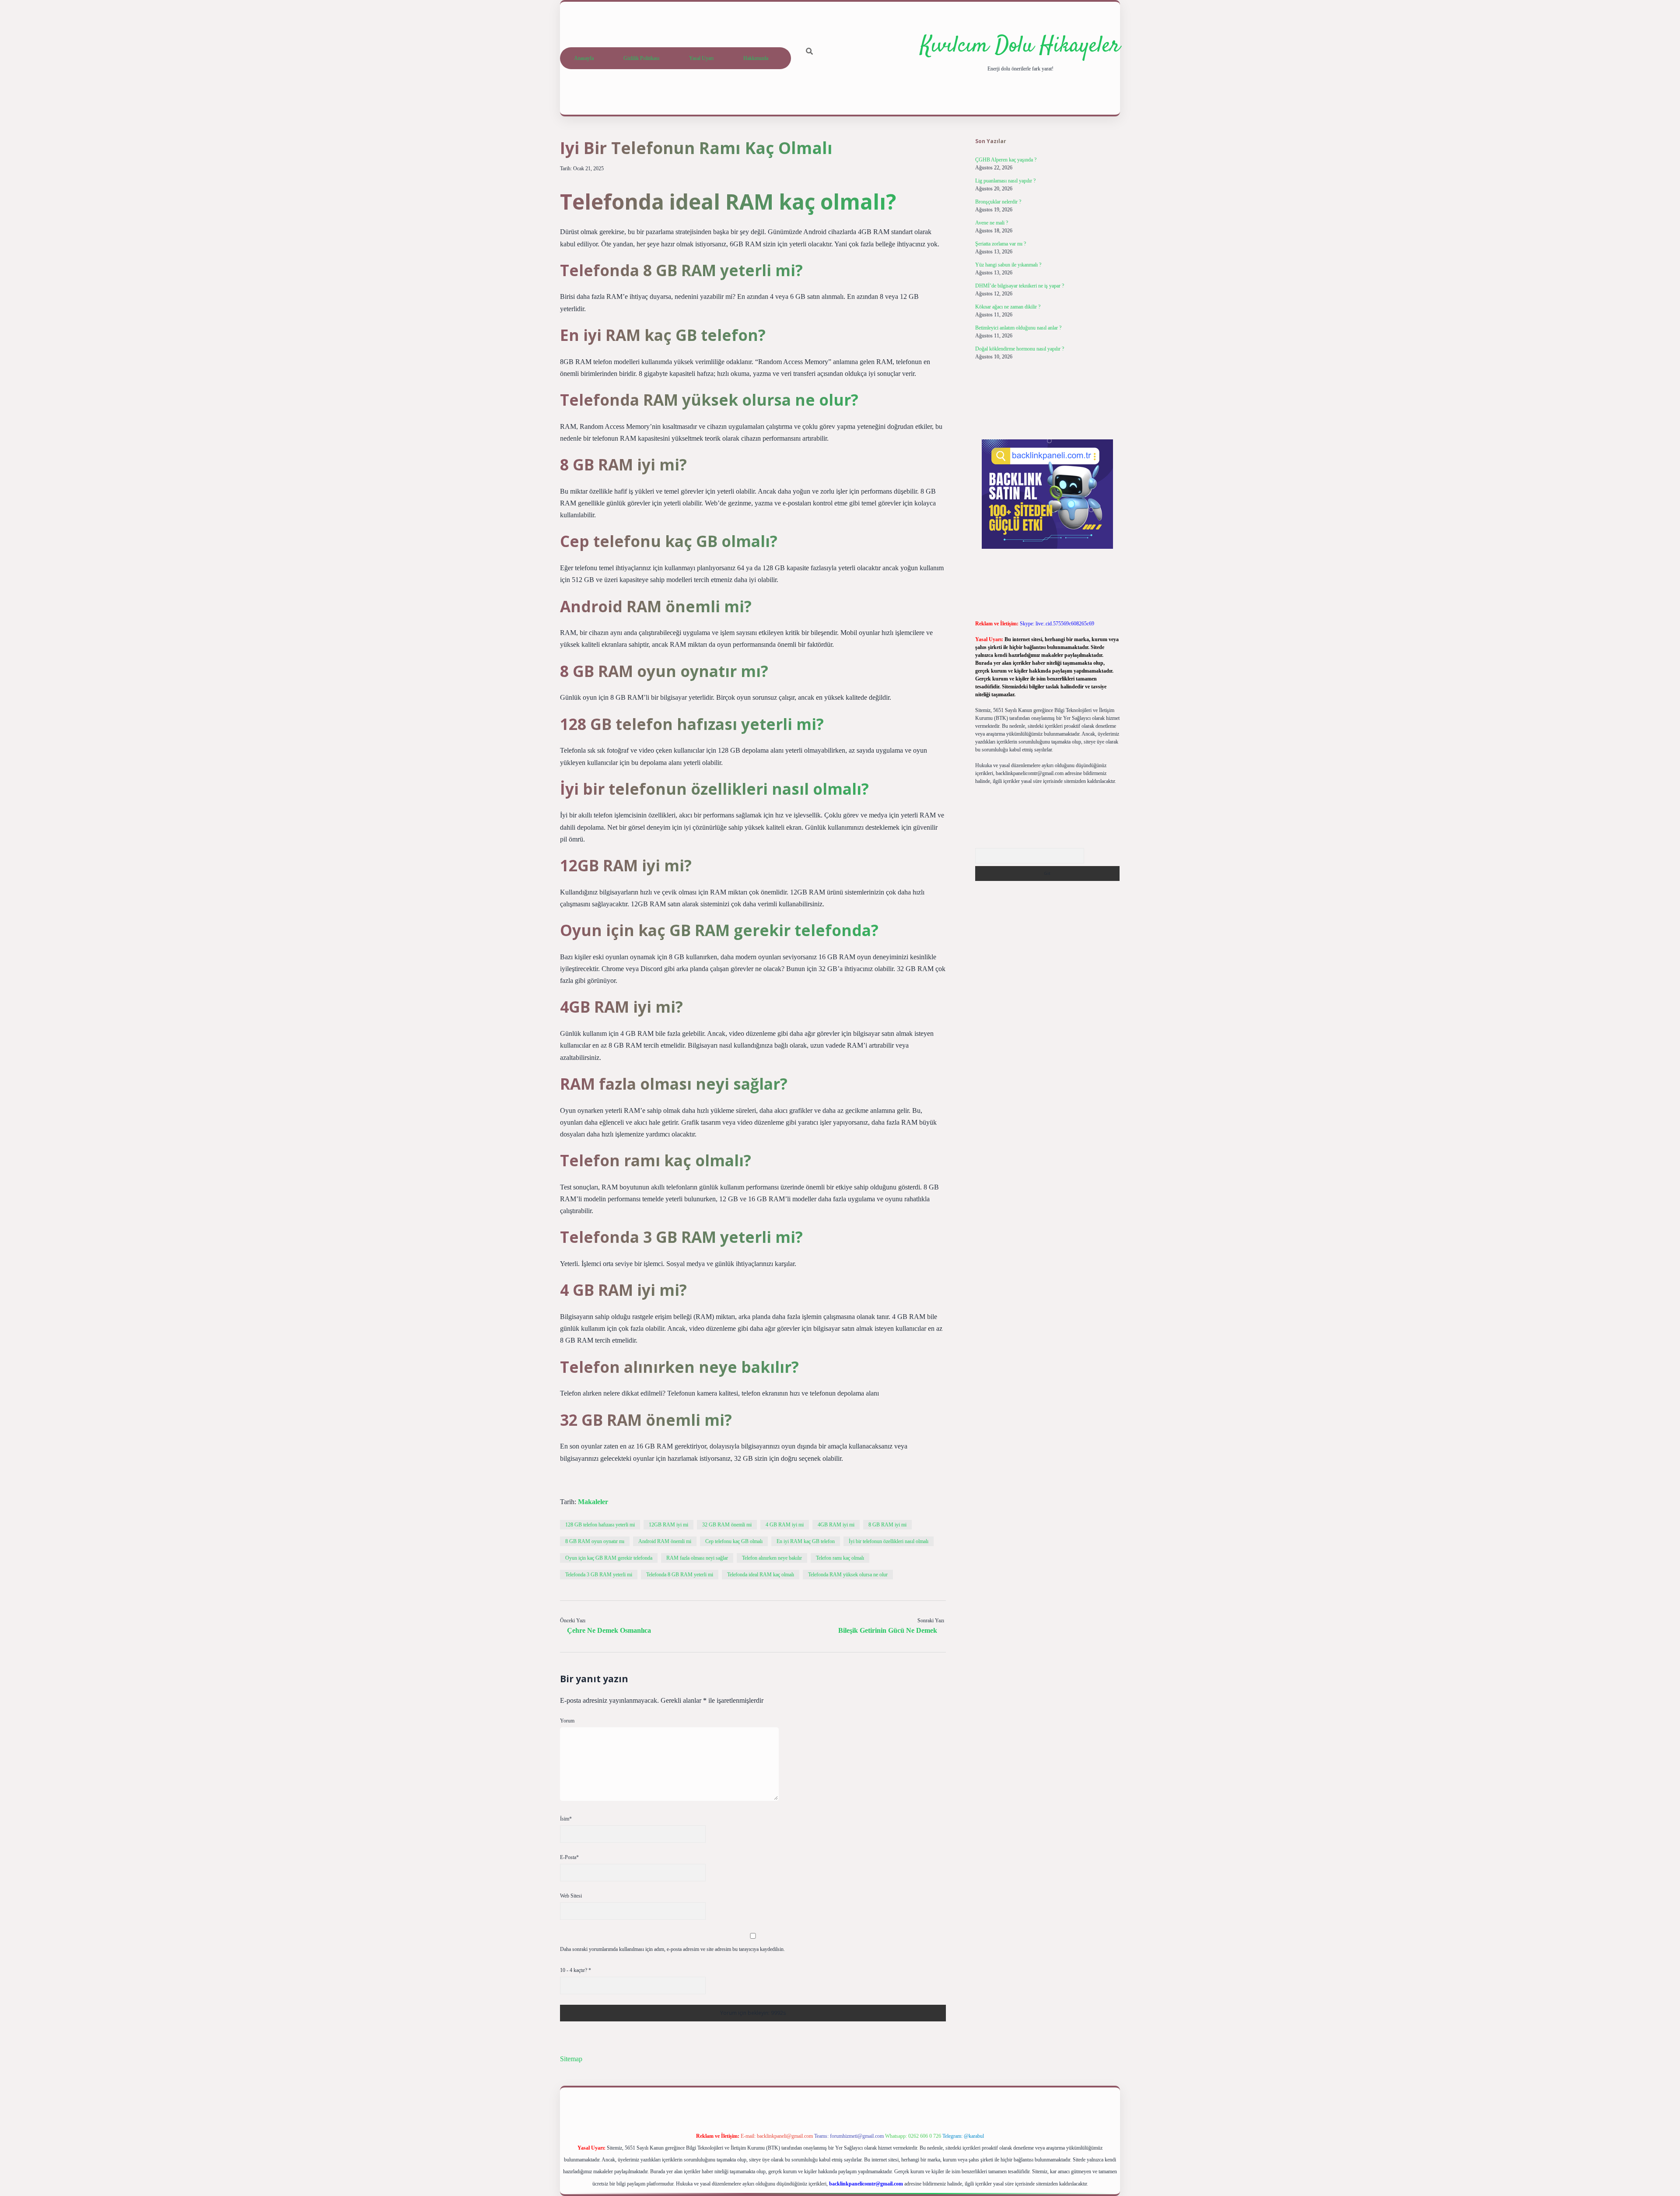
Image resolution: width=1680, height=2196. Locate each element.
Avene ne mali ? (992, 223)
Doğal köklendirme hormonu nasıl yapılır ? (1020, 349)
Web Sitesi (571, 1896)
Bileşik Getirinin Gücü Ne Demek (888, 1630)
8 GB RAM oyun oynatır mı (595, 1541)
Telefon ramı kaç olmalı (840, 1558)
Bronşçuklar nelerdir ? (998, 202)
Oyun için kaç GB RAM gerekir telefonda (609, 1558)
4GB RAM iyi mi (836, 1525)
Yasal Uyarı (701, 58)
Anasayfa (584, 58)
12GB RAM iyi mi (668, 1525)
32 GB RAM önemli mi (727, 1525)
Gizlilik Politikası (641, 58)
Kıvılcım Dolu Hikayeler (1020, 46)
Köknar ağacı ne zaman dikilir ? (1008, 307)
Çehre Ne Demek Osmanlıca (609, 1630)
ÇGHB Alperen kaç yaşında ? (1006, 160)
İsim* (566, 1819)
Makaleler (593, 1502)
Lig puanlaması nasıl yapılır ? (1005, 181)
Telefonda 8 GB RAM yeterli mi (680, 1575)
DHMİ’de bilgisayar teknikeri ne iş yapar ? (1020, 286)
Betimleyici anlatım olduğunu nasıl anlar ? (1018, 328)
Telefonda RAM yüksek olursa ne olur (848, 1575)
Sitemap (571, 2059)
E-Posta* (569, 1857)
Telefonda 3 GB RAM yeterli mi (599, 1575)
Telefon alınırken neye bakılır (772, 1558)
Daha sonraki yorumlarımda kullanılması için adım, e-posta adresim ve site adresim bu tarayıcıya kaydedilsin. (672, 1949)
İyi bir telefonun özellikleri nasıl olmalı (889, 1541)
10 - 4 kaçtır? (576, 1970)
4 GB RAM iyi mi (785, 1525)
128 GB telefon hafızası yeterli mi (600, 1525)
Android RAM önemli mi (665, 1541)
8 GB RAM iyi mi (887, 1525)
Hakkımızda (756, 58)
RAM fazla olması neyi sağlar (697, 1558)
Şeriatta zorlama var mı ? (1001, 244)
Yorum (567, 1721)
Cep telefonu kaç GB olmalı (734, 1541)
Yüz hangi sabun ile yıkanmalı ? (1008, 265)
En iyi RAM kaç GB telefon (806, 1541)
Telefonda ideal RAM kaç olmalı (761, 1575)
